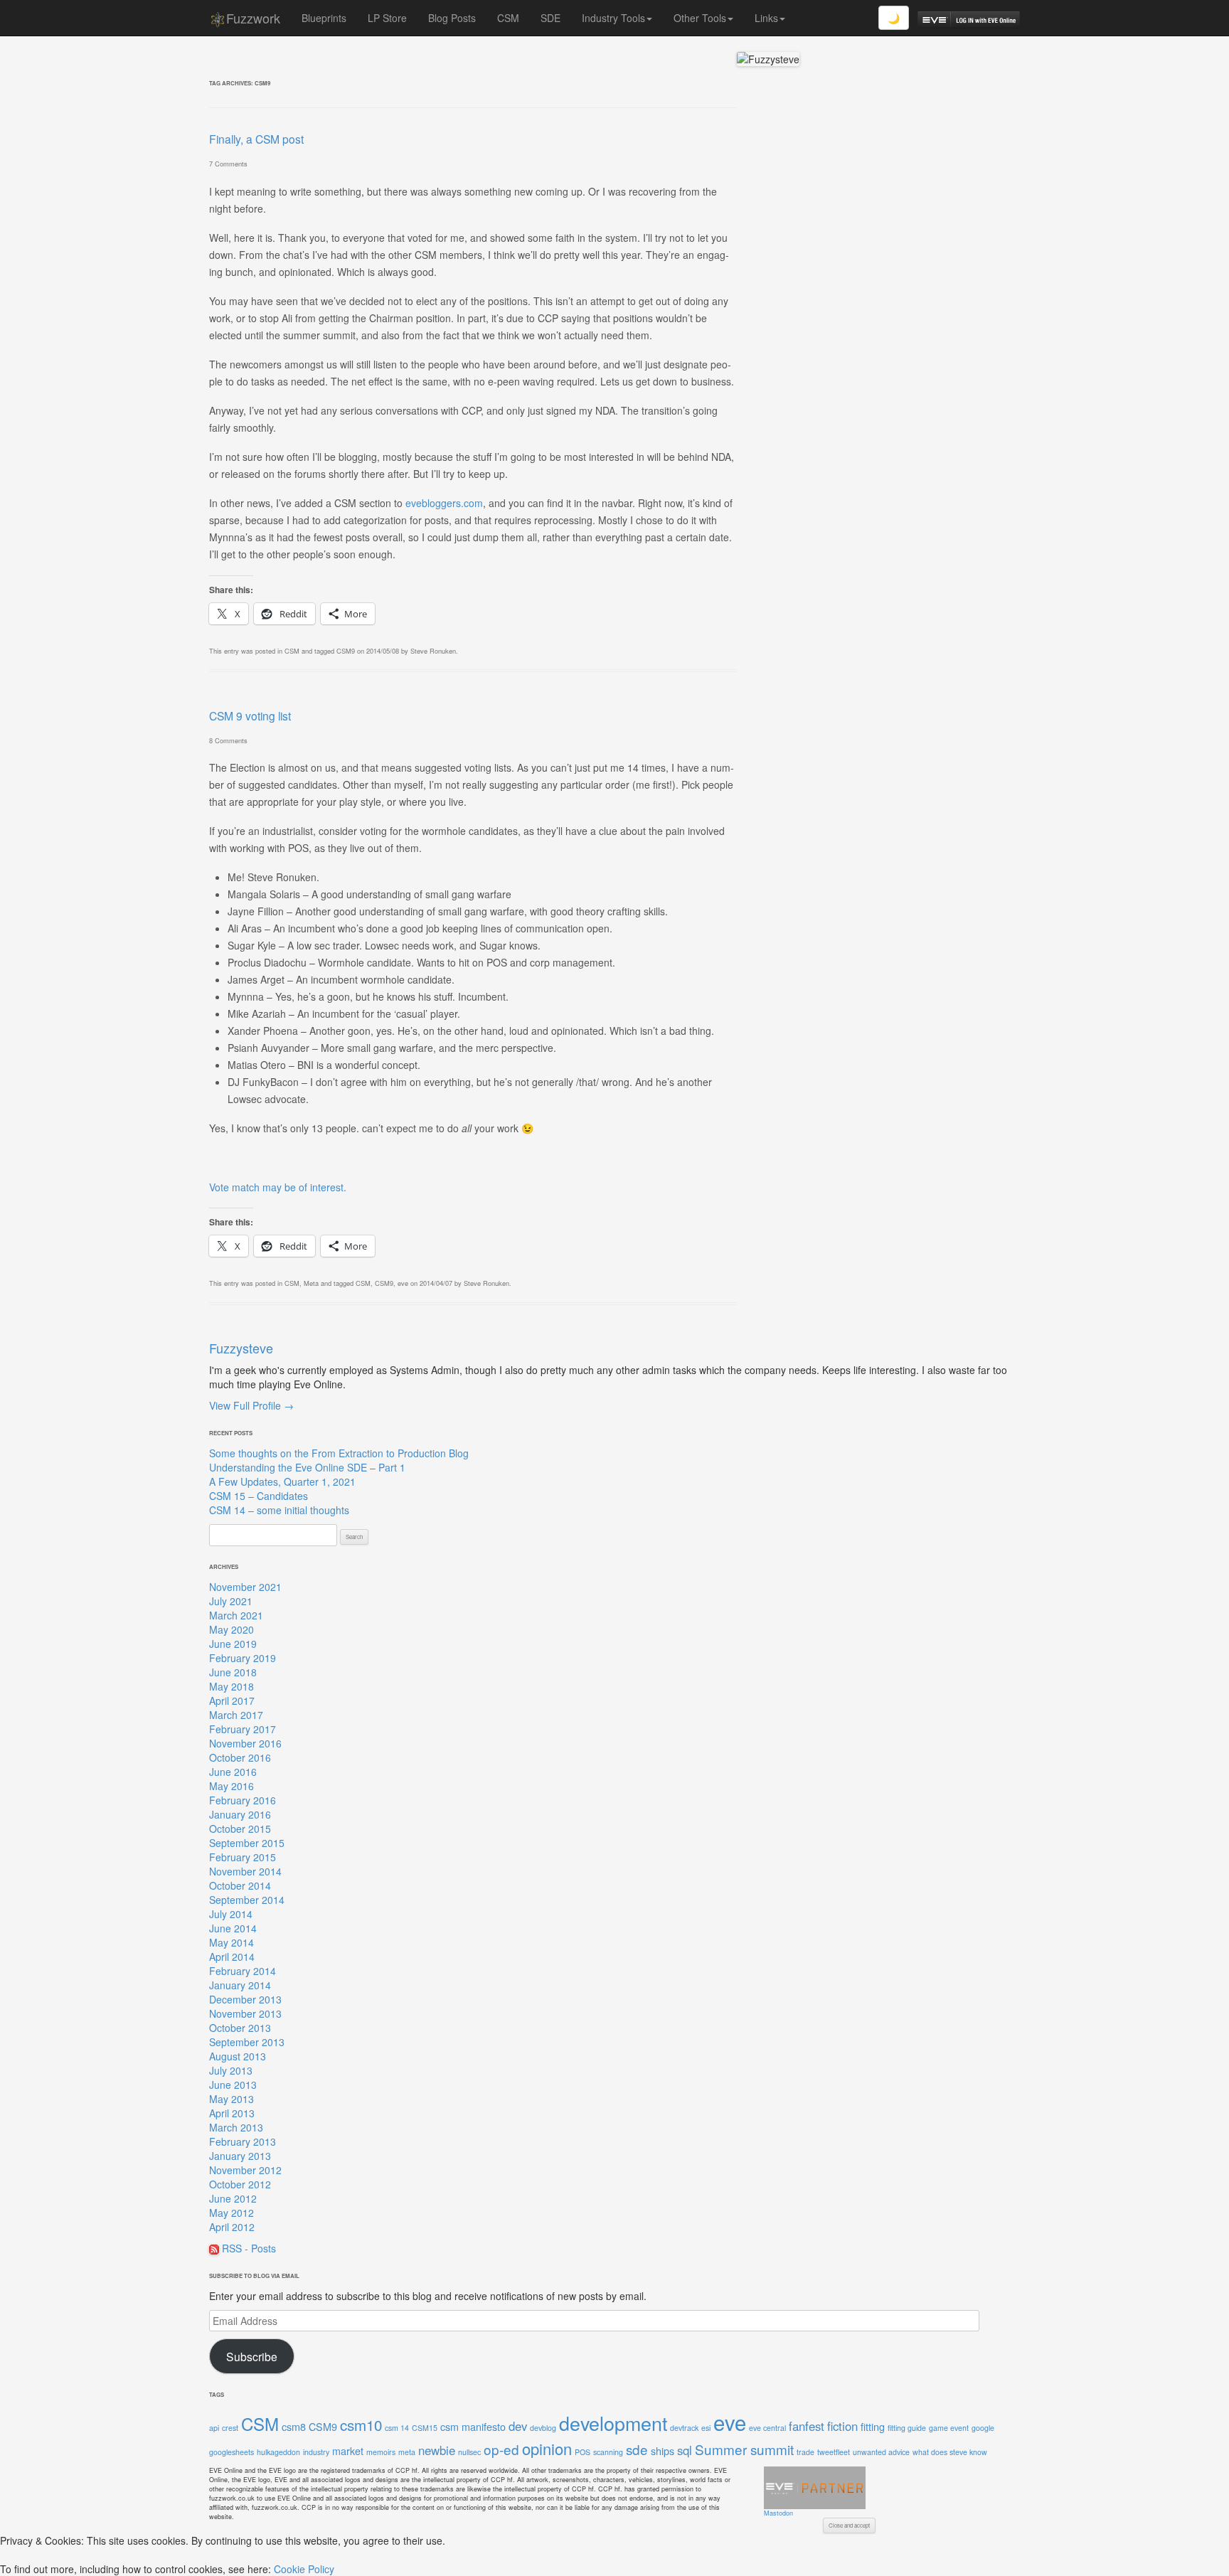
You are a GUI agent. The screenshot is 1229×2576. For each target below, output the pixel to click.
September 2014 (247, 1900)
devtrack (684, 2428)
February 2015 (243, 1857)
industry (316, 2452)
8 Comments (228, 740)
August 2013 (238, 2056)
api (214, 2428)
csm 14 (397, 2428)
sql (685, 2450)
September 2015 (247, 1843)
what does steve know (950, 2452)
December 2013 (245, 1999)
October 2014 (240, 1885)
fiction (842, 2426)
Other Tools (700, 18)
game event (949, 2428)
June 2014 (233, 1928)
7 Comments (228, 164)
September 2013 (247, 2042)
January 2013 (240, 2156)
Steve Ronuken (433, 651)
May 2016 (232, 1786)
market (348, 2450)
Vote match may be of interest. (278, 1187)
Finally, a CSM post (256, 139)
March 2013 (236, 2127)
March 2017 (236, 1715)
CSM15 (425, 2428)
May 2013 (232, 2099)
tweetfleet (834, 2452)
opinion (547, 2448)
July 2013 (231, 2070)
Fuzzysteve (241, 1348)
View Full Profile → (251, 1405)
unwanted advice (881, 2452)
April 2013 (232, 2113)
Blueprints (324, 18)
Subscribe (252, 2356)
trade (805, 2452)
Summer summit (744, 2449)
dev (518, 2426)
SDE (550, 18)
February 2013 (243, 2141)
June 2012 (233, 2198)
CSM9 (346, 651)
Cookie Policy (304, 2569)
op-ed (501, 2449)
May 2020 (232, 1629)
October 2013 (240, 2028)
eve (403, 1283)
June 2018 (233, 1672)
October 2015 (240, 1829)
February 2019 (243, 1658)
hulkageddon (278, 2452)
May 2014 (232, 1942)
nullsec (469, 2452)
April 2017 (232, 1701)
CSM (508, 18)
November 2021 (245, 1587)
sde (637, 2449)
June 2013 (233, 2085)
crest (230, 2428)
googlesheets (232, 2452)
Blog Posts (452, 18)
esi (706, 2428)
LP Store (387, 18)
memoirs (381, 2452)
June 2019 (233, 1644)
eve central (767, 2428)
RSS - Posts (248, 2248)
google (983, 2428)
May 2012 (232, 2213)
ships (663, 2450)
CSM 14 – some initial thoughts (279, 1510)
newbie (437, 2450)
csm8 (294, 2426)
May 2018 (232, 1686)
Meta (311, 1283)
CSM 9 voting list (250, 715)
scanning (608, 2452)
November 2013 (245, 2013)
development (613, 2423)
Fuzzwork (253, 18)
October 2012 (240, 2184)
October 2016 (240, 1757)
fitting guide (907, 2428)
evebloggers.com (444, 503)
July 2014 (231, 1914)
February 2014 (243, 1971)
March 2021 (236, 1615)
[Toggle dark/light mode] (894, 18)
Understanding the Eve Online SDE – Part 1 (307, 1467)
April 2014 (232, 1957)
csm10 (361, 2425)
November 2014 (245, 1871)
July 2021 (231, 1601)
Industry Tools (613, 18)
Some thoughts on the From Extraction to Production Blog (339, 1453)
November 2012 (245, 2170)
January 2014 (240, 1985)
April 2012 (232, 2227)
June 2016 (233, 1772)
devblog (543, 2428)
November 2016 (245, 1743)
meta (407, 2452)
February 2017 (243, 1729)
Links (766, 18)
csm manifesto (473, 2426)
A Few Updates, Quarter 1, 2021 (282, 1481)
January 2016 (240, 1814)
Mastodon (778, 2513)
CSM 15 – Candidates (259, 1496)
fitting (873, 2426)
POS (582, 2452)
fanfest (807, 2426)
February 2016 (243, 1800)
